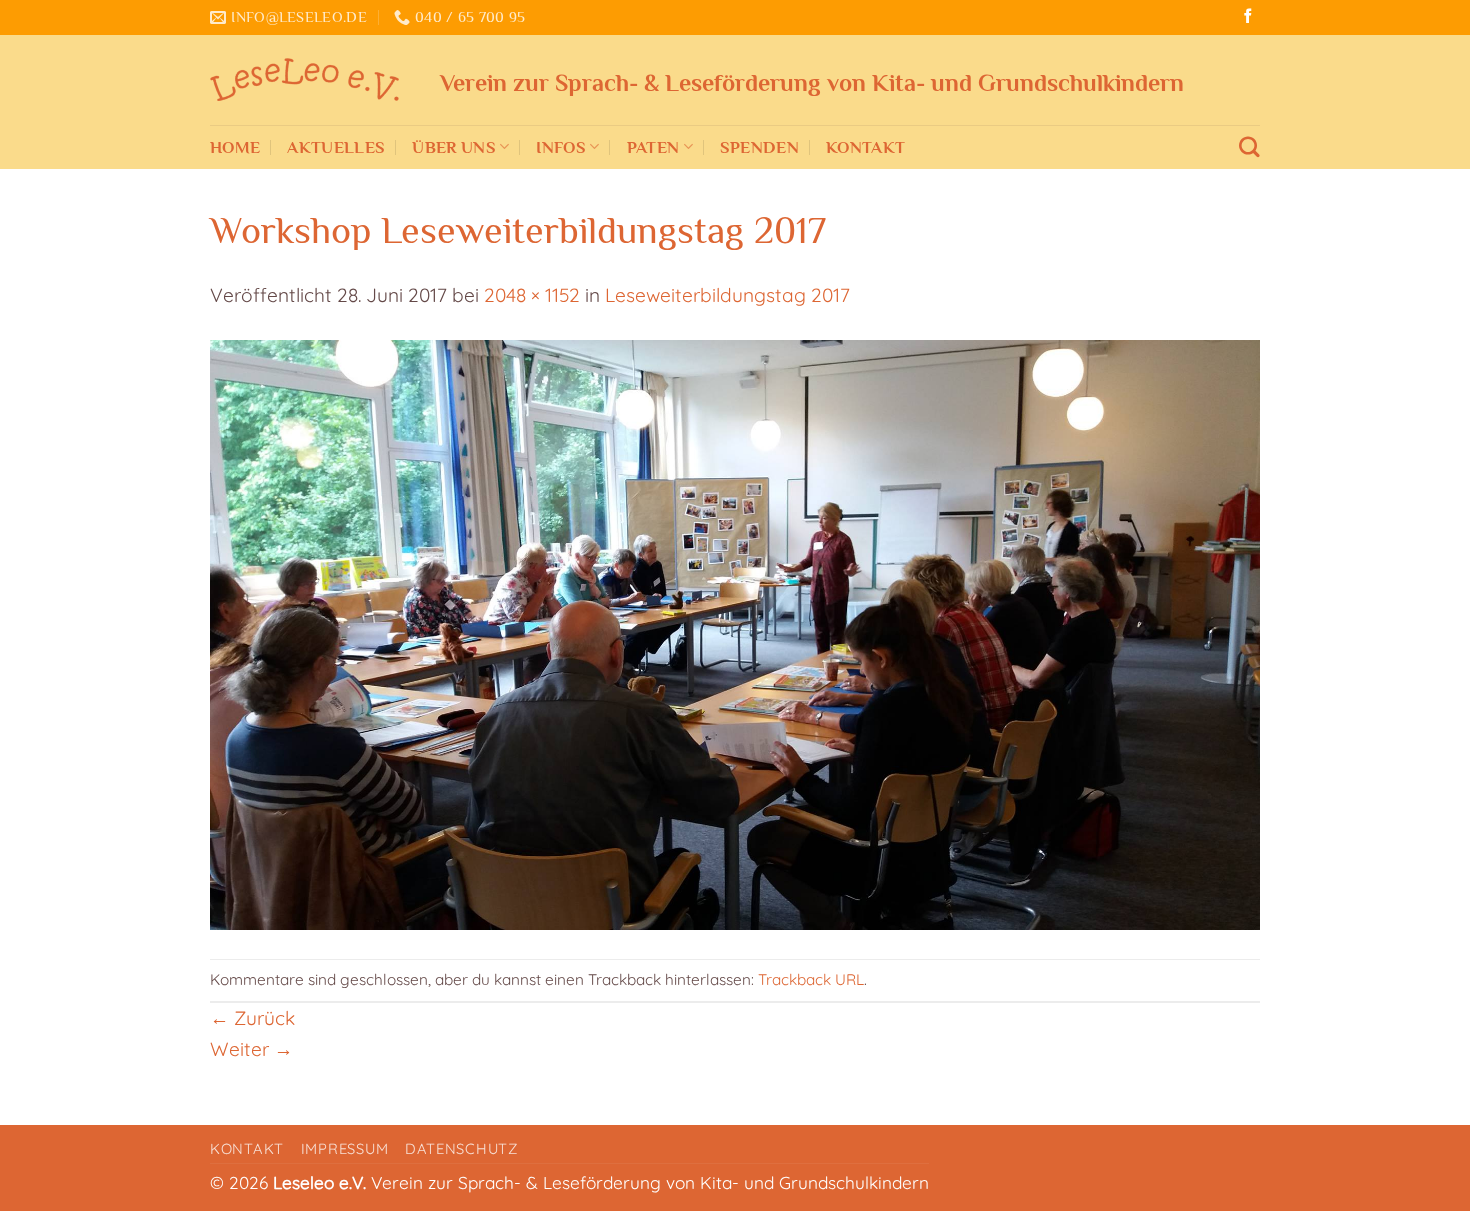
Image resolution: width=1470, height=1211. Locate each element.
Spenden (759, 147)
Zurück (252, 1018)
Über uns (454, 147)
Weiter (251, 1049)
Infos (561, 147)
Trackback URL (811, 979)
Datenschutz (461, 1148)
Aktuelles (336, 147)
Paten (653, 147)
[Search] (1249, 147)
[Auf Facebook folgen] (1248, 17)
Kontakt (865, 147)
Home (235, 147)
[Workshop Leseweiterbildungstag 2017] (735, 633)
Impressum (345, 1148)
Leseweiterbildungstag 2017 (727, 295)
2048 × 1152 (532, 295)
